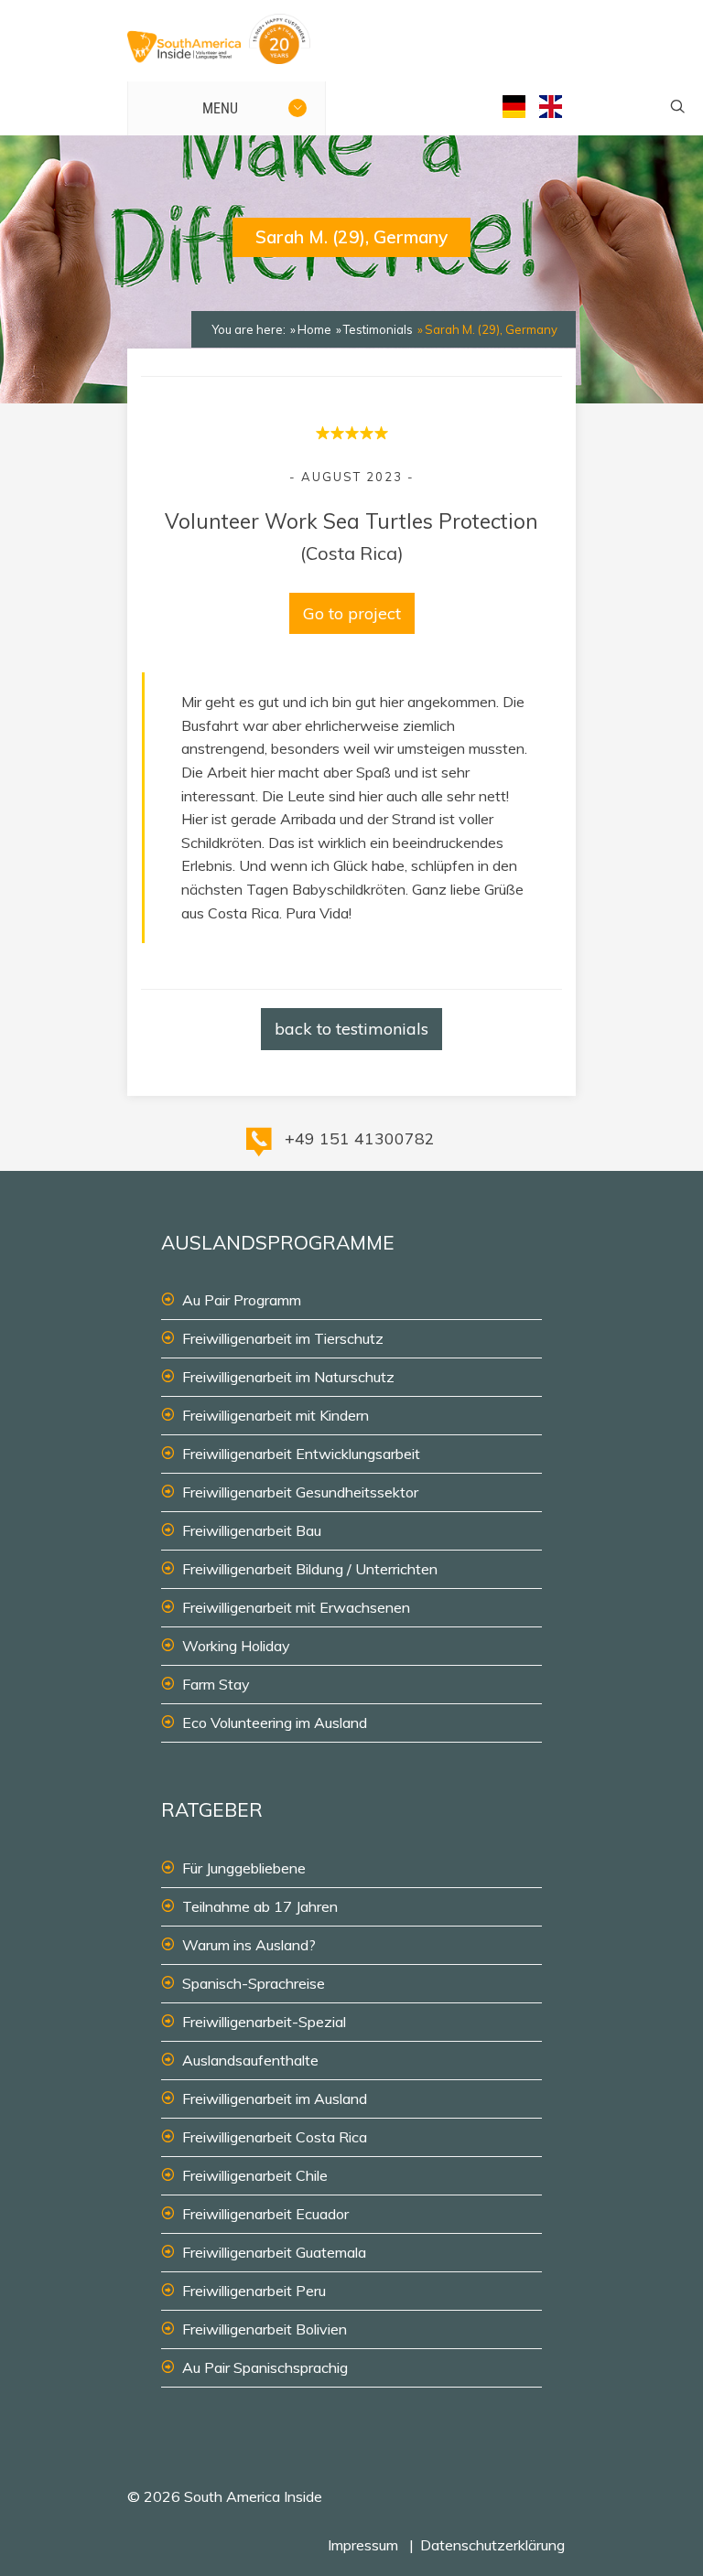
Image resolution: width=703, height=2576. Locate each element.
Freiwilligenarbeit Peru (254, 2291)
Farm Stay (216, 1684)
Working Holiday (236, 1646)
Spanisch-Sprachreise (254, 1983)
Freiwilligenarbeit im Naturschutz (288, 1377)
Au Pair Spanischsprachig (265, 2367)
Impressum (363, 2545)
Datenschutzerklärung (492, 2545)
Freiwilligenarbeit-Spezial (264, 2022)
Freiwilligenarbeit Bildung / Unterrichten (310, 1569)
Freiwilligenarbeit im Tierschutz (283, 1338)
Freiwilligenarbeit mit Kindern (276, 1415)
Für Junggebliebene (244, 1868)
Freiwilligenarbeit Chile (255, 2175)
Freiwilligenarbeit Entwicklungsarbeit (301, 1454)
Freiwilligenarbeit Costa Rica (275, 2137)
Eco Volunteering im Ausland (275, 1723)
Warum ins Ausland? (249, 1945)
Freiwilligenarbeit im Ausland (275, 2098)
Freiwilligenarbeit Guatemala (274, 2252)
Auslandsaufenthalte (250, 2060)
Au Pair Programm (242, 1300)
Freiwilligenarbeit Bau (252, 1530)
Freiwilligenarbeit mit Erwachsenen (296, 1607)
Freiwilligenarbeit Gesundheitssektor (300, 1492)
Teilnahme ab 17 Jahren (260, 1906)
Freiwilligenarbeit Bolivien (265, 2329)
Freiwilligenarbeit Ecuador (265, 2214)
